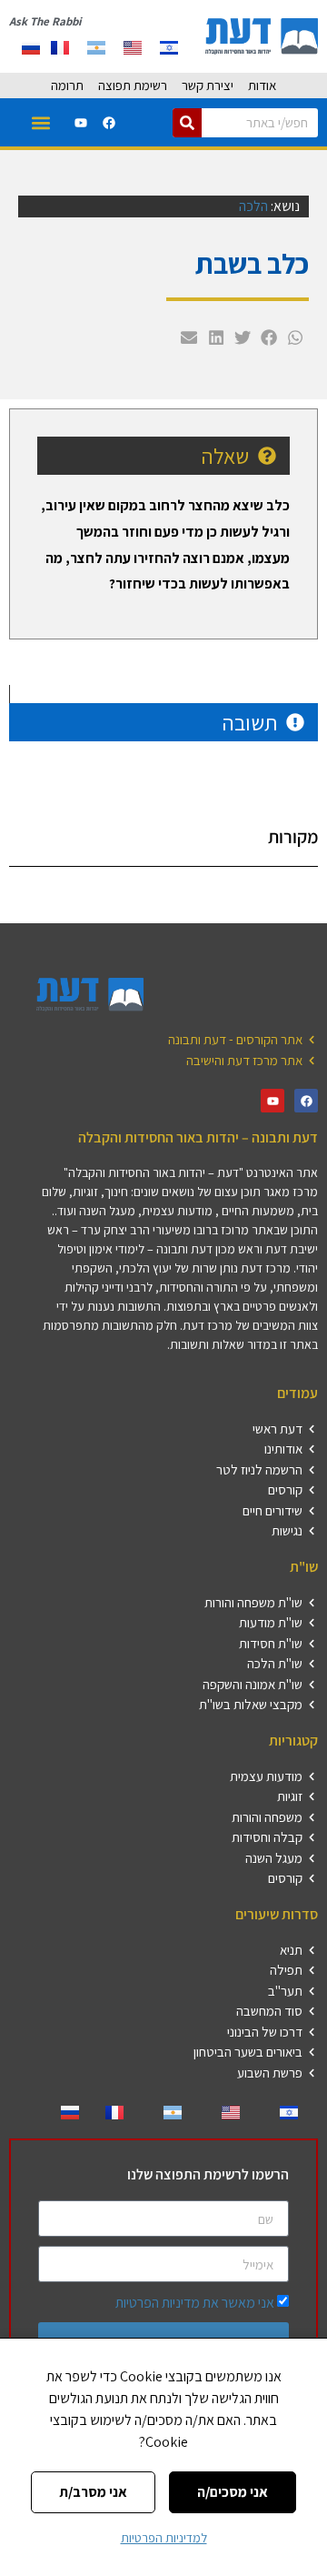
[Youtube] (81, 123)
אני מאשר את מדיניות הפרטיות (195, 2303)
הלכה (253, 206)
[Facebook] (109, 123)
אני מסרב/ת (93, 2492)
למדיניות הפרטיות (164, 2538)
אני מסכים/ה (233, 2492)
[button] (41, 122)
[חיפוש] (187, 123)
